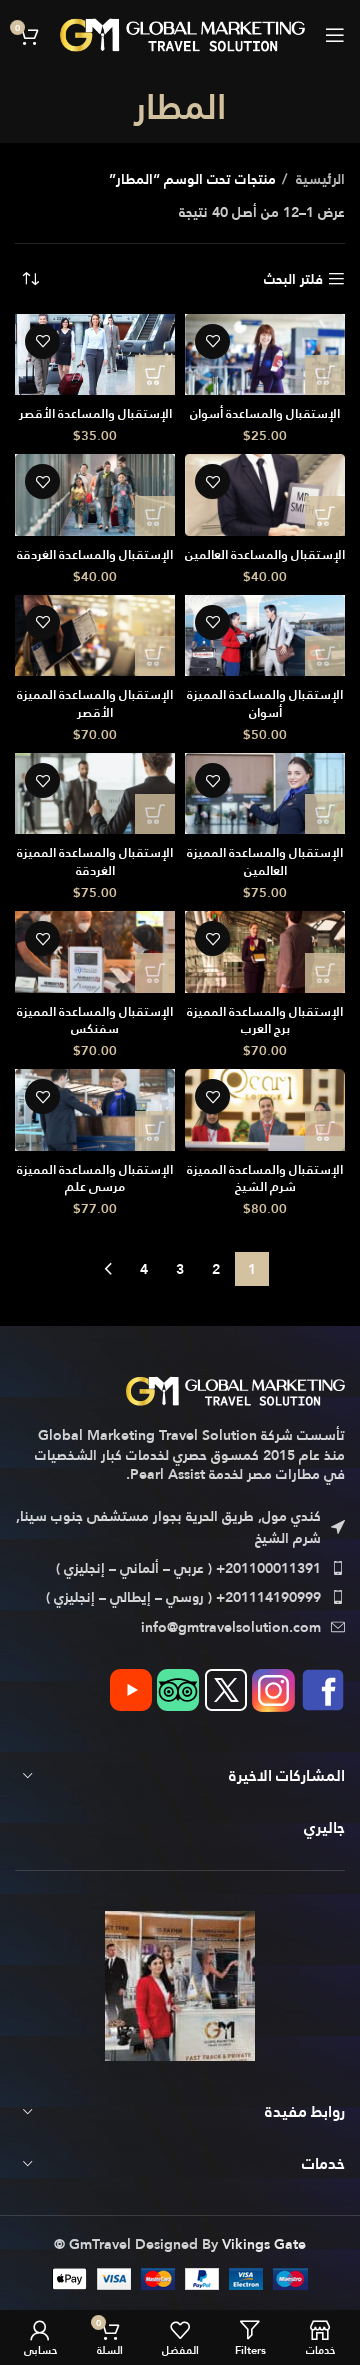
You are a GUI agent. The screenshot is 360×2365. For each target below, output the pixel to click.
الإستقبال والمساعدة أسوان (265, 413)
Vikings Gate (264, 2244)
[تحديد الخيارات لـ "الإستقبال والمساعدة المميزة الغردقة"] (155, 814)
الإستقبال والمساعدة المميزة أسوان (265, 703)
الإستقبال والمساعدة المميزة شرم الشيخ (265, 1178)
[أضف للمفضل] (212, 341)
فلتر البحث (293, 279)
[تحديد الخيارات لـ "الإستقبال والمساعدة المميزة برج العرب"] (325, 973)
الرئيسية (318, 179)
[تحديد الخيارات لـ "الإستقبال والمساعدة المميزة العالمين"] (325, 814)
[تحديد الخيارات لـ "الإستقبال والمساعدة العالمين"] (325, 516)
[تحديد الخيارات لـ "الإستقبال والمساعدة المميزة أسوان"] (325, 656)
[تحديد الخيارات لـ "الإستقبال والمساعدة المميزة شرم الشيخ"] (325, 1131)
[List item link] (180, 1568)
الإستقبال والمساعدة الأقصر (95, 413)
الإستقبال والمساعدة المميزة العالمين (265, 861)
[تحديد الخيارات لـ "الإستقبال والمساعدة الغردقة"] (155, 516)
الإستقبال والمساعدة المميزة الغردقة (95, 861)
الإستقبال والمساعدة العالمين (265, 554)
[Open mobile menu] (335, 35)
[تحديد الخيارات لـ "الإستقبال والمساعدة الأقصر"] (155, 375)
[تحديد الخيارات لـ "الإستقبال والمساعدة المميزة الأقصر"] (155, 656)
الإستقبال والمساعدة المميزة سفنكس (95, 1020)
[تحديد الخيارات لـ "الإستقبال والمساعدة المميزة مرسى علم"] (155, 1131)
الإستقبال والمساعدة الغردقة (95, 554)
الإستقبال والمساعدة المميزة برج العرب (265, 1020)
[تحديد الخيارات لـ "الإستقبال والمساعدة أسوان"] (325, 375)
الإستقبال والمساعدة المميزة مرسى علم (95, 1178)
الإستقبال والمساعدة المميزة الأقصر (95, 703)
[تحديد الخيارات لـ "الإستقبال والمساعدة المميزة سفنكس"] (155, 973)
